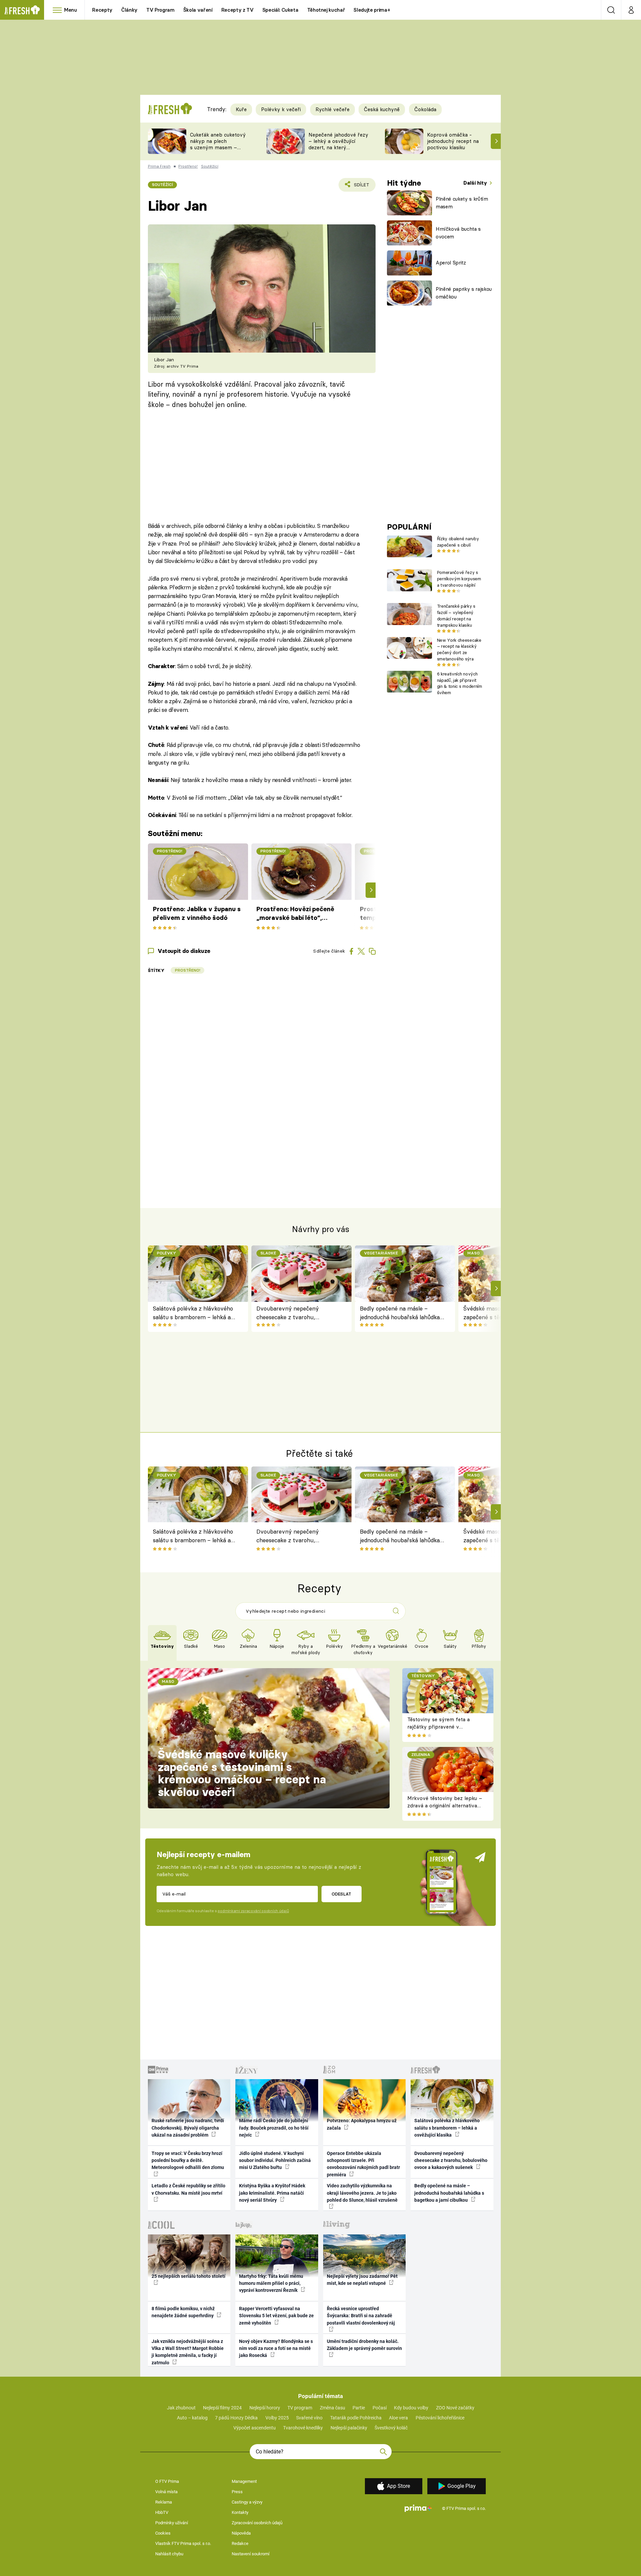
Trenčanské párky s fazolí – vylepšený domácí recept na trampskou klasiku (456, 615)
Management (244, 2481)
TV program (300, 2408)
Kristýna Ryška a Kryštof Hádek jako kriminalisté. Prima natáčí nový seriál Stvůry (272, 2193)
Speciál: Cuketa (280, 10)
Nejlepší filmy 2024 (222, 2408)
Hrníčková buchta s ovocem (458, 233)
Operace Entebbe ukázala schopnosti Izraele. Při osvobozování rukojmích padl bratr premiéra (363, 2164)
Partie (359, 2408)
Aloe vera (398, 2418)
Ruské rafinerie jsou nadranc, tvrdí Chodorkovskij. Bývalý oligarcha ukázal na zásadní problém (188, 2128)
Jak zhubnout (181, 2408)
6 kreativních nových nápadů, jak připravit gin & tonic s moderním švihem (460, 683)
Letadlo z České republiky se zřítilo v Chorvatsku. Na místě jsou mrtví (188, 2189)
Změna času (333, 2408)
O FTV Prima (167, 2481)
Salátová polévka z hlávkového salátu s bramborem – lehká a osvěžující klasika (193, 1313)
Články (129, 10)
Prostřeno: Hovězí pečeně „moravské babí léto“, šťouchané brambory (295, 914)
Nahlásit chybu (169, 2554)
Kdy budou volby (411, 2408)
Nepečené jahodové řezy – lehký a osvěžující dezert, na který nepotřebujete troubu (338, 144)
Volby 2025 (277, 2418)
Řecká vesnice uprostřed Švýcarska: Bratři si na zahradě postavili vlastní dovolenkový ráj (361, 2316)
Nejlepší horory (265, 2408)
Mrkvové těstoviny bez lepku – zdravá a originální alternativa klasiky (445, 1806)
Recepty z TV (238, 10)
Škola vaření (198, 10)
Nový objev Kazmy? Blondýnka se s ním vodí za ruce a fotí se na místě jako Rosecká (276, 2348)
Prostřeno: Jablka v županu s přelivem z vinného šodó (197, 913)
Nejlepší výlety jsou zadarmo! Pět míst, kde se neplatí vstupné (362, 2280)
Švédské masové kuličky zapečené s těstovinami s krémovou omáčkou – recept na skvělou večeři (242, 1773)
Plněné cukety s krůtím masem (462, 203)
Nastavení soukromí (251, 2554)
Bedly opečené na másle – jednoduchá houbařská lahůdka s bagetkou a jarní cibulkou (402, 1313)
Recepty (102, 10)
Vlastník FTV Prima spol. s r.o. (183, 2543)
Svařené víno (309, 2418)
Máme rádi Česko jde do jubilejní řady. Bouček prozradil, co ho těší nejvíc (274, 2128)
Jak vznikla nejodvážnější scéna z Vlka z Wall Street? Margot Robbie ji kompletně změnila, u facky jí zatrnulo (188, 2352)
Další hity (476, 183)
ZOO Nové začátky (455, 2408)
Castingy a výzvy (247, 2502)
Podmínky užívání (172, 2523)
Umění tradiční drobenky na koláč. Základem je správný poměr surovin (364, 2345)
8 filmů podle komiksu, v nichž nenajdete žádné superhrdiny (183, 2312)
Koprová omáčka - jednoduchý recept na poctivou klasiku (453, 141)
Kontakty (240, 2512)
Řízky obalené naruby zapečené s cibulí (458, 542)
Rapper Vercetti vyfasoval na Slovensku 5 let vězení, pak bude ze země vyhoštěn (276, 2316)
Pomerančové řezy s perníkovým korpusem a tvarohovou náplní (459, 579)
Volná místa (166, 2492)
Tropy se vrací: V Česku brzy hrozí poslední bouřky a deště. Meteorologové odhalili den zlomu (188, 2160)
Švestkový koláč (391, 2428)
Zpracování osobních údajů (257, 2523)
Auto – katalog (192, 2418)
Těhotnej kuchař (326, 10)
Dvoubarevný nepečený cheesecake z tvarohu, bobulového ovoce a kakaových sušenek (297, 1313)
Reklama (164, 2502)
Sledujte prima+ (372, 10)
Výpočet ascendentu (255, 2428)
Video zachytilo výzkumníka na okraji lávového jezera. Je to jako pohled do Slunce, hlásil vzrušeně (362, 2193)
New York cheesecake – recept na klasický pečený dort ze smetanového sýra (459, 649)
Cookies (163, 2533)
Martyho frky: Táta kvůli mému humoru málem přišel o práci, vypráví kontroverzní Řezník (271, 2283)
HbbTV (162, 2512)
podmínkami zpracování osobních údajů (253, 1911)
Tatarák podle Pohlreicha (356, 2418)
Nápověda (241, 2533)
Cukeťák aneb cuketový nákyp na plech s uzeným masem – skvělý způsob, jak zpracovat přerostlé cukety (218, 150)
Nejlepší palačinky (349, 2428)
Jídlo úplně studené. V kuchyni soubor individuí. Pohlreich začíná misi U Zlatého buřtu (275, 2160)
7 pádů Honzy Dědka (236, 2418)
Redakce (240, 2543)
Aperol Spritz (451, 263)
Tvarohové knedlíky (303, 2428)
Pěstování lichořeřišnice (440, 2418)
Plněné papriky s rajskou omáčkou (464, 293)
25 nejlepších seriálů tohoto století (188, 2276)
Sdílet (360, 187)
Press (237, 2492)
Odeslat (341, 1894)
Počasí (380, 2408)
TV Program (160, 10)
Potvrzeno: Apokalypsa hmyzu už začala (362, 2124)
